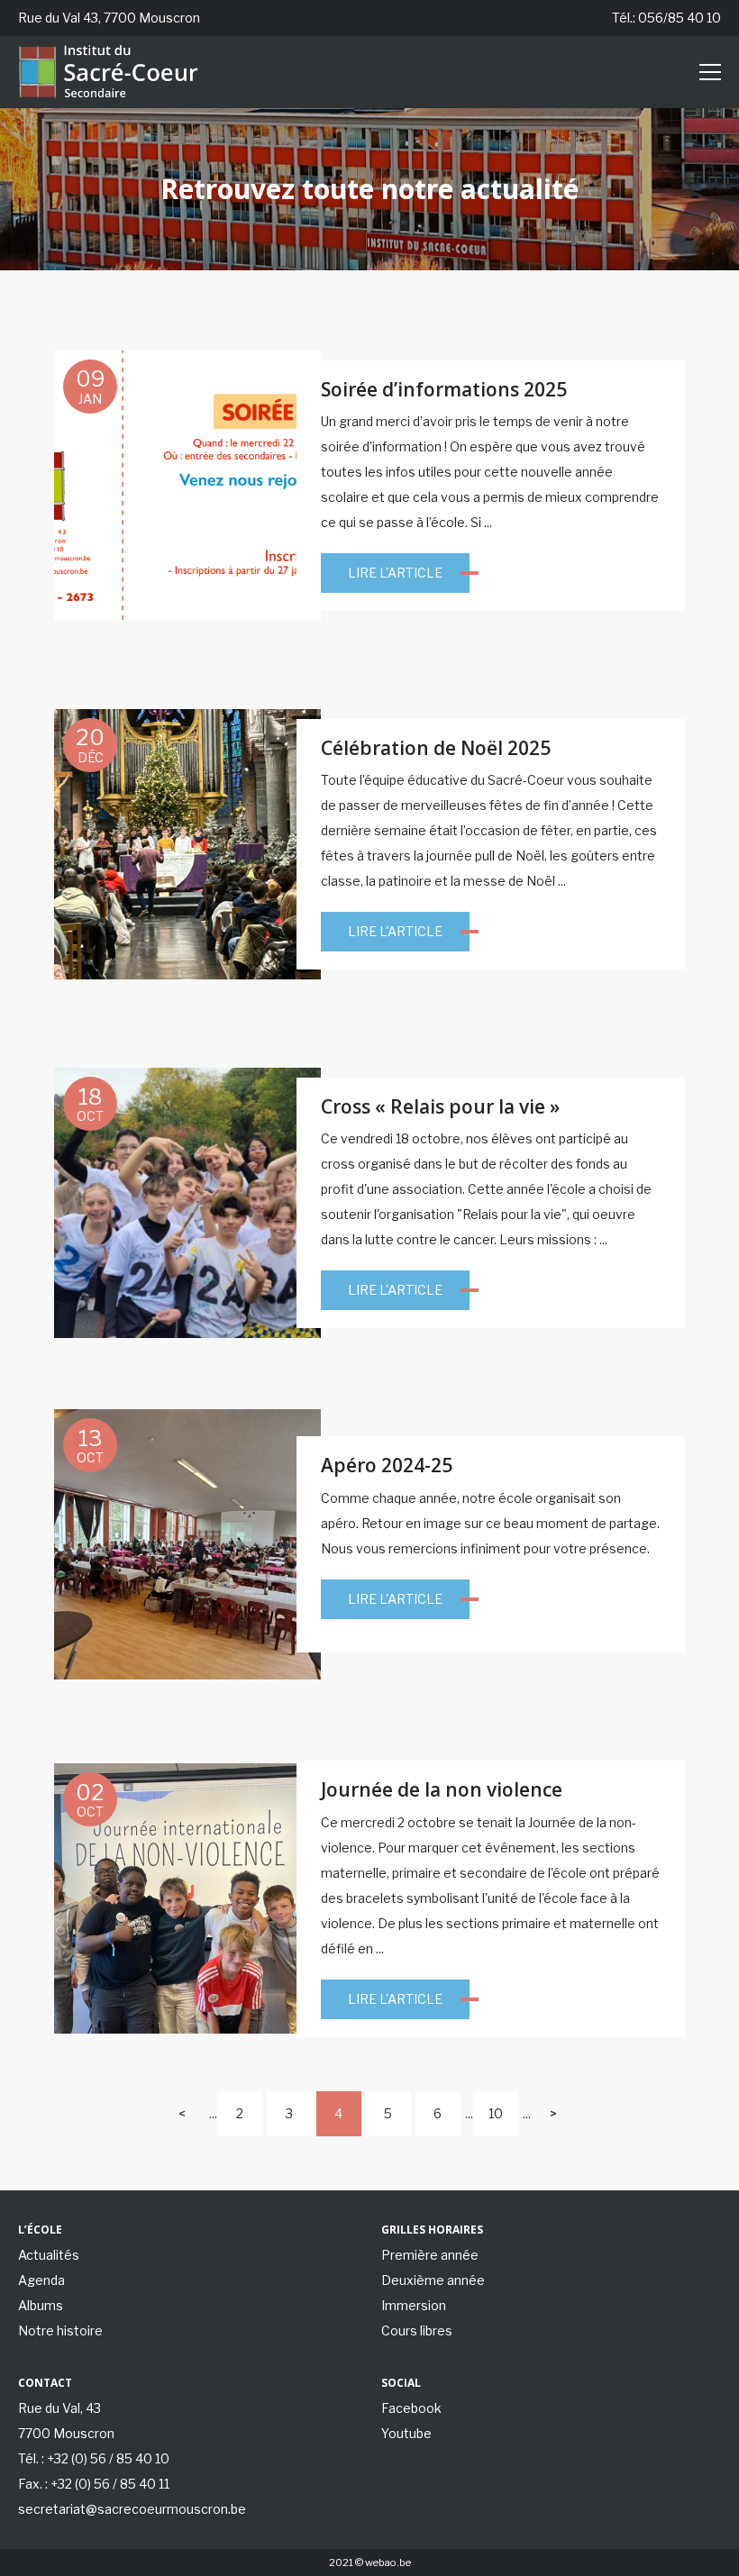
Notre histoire (60, 2330)
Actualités (49, 2255)
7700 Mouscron (66, 2433)
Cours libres (417, 2330)
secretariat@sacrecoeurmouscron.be (132, 2509)
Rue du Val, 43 (59, 2408)
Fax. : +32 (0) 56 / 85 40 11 (94, 2484)
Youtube (406, 2433)
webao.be (388, 2562)
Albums (41, 2305)
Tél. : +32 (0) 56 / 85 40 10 (94, 2458)
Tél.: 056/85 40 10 (666, 18)
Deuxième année (433, 2280)
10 (496, 2113)
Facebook (411, 2408)
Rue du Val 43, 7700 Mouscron (109, 18)
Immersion (414, 2305)
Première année (430, 2255)
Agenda (41, 2280)
